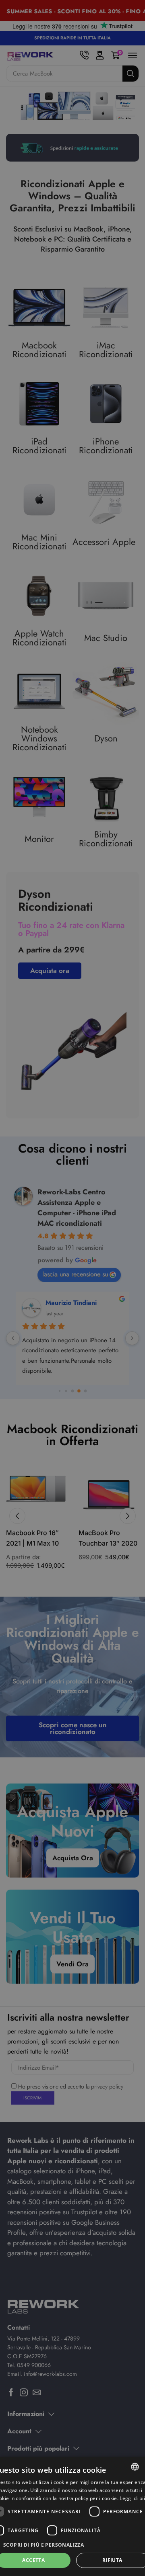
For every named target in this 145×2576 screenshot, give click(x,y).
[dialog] (72, 2516)
